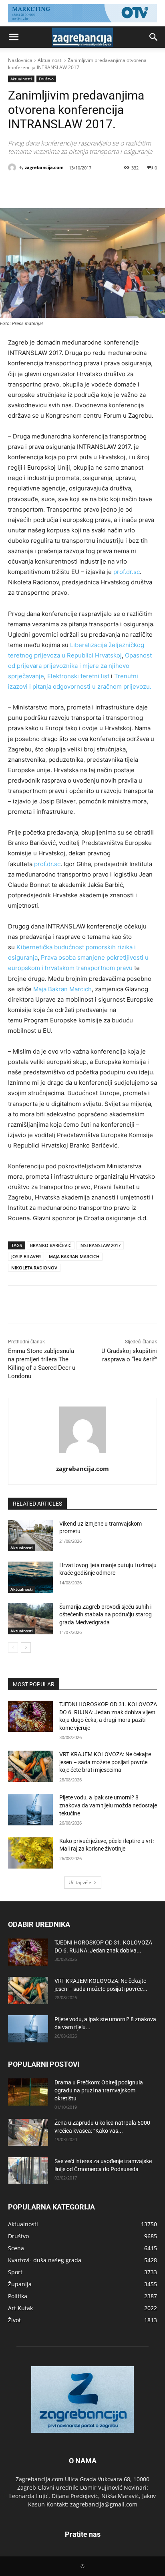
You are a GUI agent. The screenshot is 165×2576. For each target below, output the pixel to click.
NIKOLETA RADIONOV (34, 1268)
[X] (60, 188)
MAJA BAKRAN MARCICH (74, 1256)
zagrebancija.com (44, 167)
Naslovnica (20, 60)
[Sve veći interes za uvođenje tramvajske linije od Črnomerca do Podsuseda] (28, 2171)
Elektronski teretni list (78, 676)
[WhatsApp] (97, 188)
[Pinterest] (78, 188)
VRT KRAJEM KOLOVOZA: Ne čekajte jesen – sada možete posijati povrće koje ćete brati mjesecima (105, 1762)
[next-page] (26, 1648)
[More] (115, 188)
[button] (14, 37)
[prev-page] (13, 1648)
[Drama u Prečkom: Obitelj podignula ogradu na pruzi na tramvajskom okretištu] (28, 2092)
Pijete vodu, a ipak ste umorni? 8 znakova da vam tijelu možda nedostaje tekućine (108, 1805)
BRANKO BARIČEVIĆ (51, 1245)
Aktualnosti (50, 60)
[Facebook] (41, 188)
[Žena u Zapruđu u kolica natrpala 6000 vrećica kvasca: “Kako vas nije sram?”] (28, 2133)
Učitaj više (80, 1882)
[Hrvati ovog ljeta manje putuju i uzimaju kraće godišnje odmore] (30, 1577)
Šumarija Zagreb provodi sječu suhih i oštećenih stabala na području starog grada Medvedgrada (106, 1615)
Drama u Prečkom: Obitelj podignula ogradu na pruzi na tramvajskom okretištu (99, 2090)
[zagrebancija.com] (13, 167)
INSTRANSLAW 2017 (100, 1245)
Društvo (46, 79)
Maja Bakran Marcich (62, 989)
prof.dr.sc (127, 572)
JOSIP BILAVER (26, 1256)
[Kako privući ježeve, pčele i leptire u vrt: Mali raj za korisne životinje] (30, 1853)
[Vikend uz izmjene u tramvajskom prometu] (30, 1536)
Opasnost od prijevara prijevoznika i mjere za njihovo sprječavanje (80, 666)
